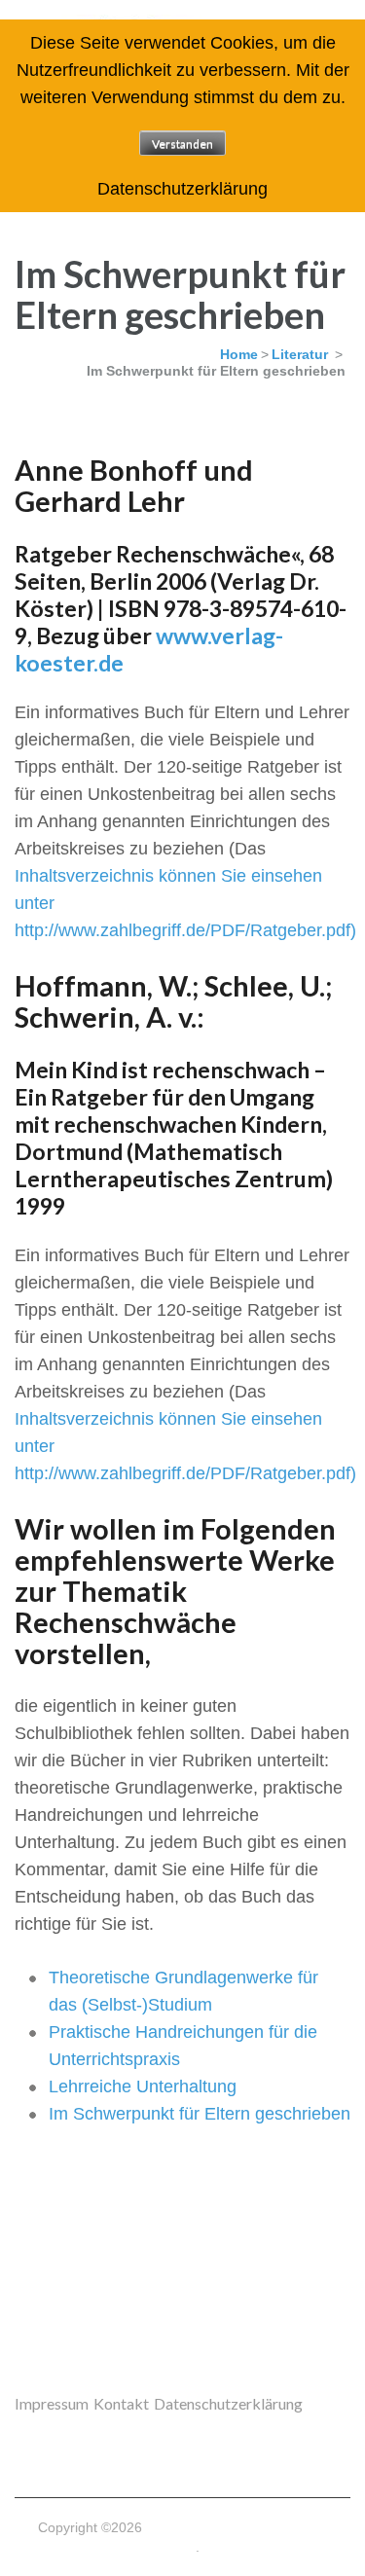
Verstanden (182, 144)
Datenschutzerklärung (228, 2403)
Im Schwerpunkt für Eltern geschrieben (200, 2114)
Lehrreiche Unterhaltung (143, 2086)
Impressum (52, 2403)
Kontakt (121, 2403)
